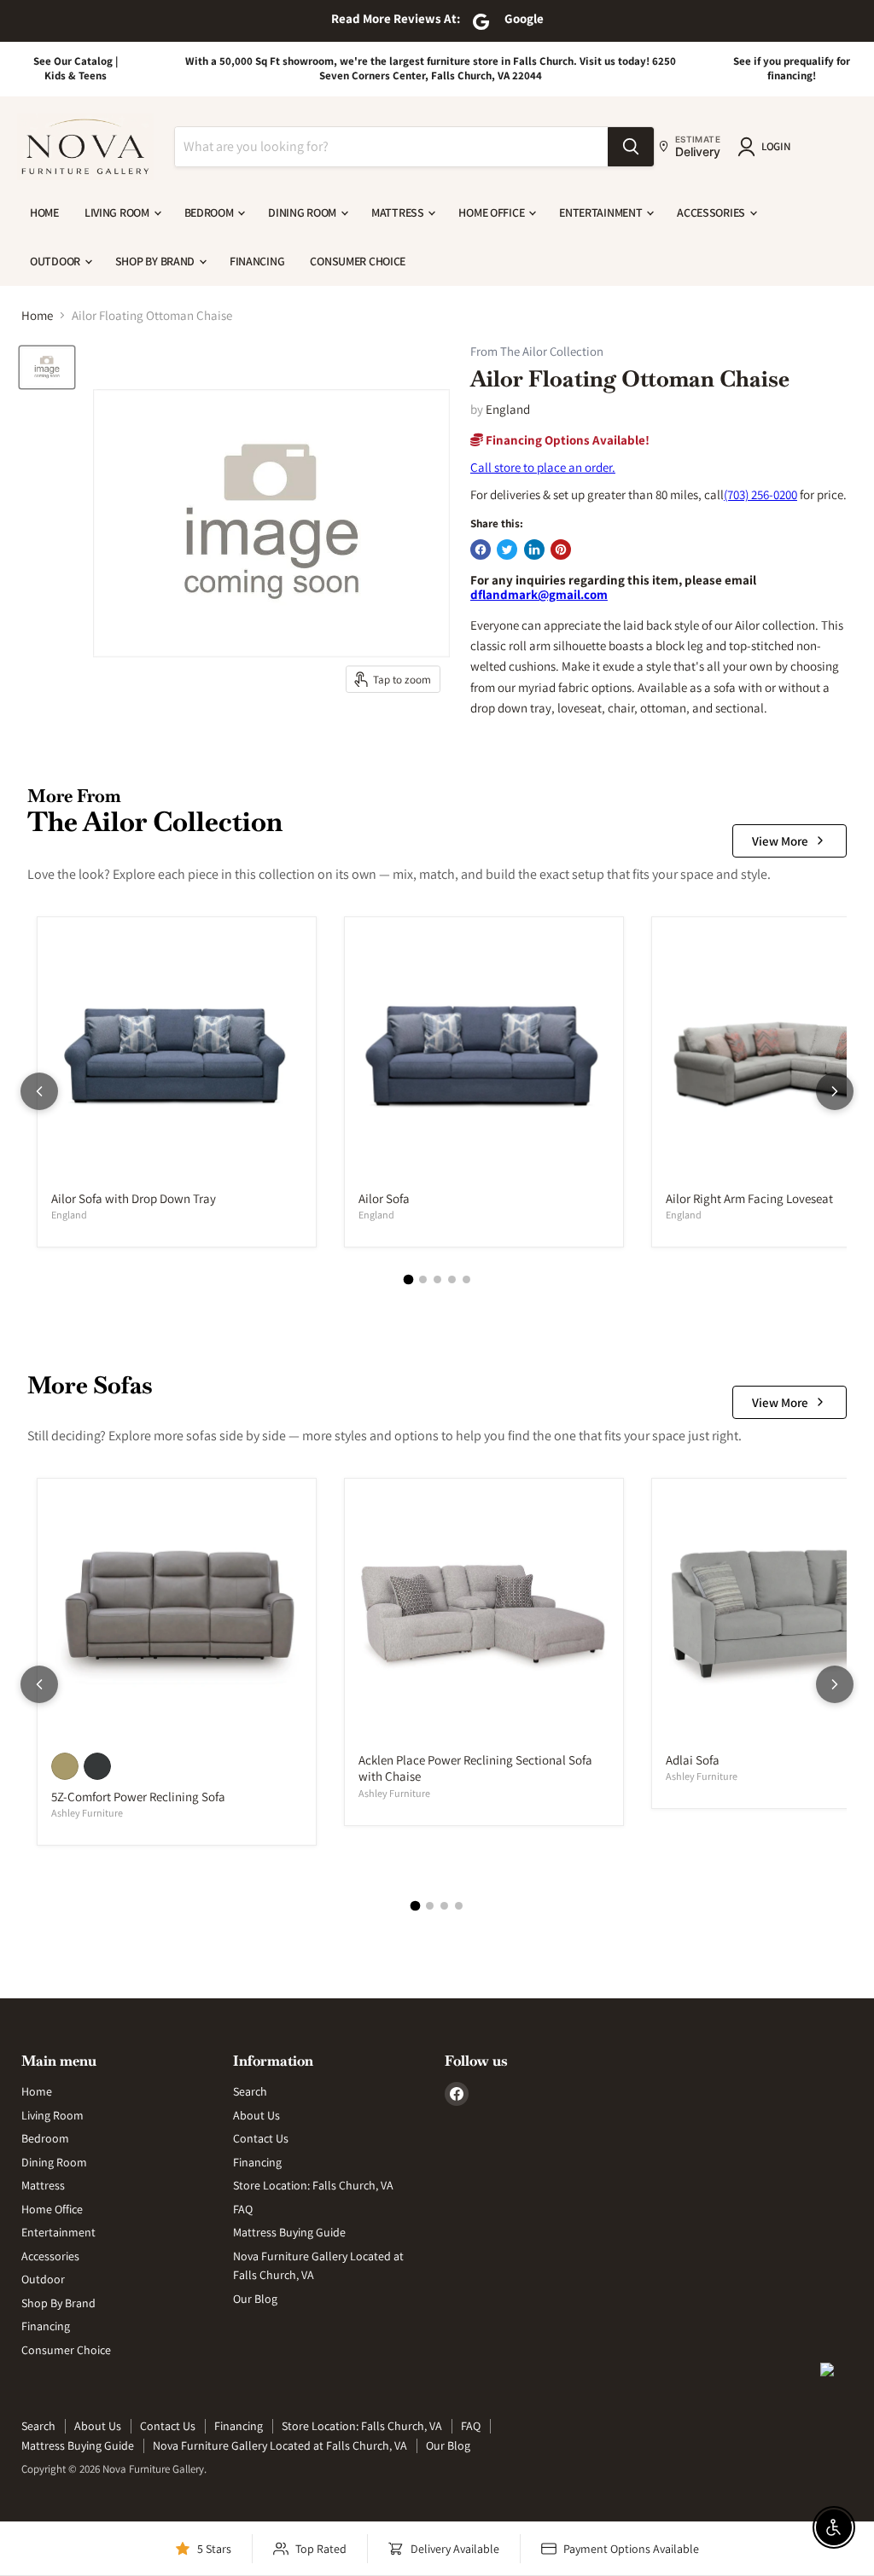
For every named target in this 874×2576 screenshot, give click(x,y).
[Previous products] (39, 1091)
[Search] (631, 147)
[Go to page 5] (466, 1279)
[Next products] (835, 1091)
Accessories (712, 212)
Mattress (399, 212)
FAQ (243, 2209)
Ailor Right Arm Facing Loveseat (749, 1198)
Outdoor (56, 261)
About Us (256, 2115)
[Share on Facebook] (481, 550)
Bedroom (210, 212)
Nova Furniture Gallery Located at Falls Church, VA (280, 2445)
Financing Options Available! (566, 440)
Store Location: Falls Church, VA (313, 2185)
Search (250, 2091)
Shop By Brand (156, 261)
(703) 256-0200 (760, 494)
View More (780, 841)
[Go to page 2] (423, 1279)
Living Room (118, 212)
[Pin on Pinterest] (561, 550)
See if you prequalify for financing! (792, 68)
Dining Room (303, 212)
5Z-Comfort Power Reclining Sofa (138, 1797)
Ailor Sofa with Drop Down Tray (134, 1198)
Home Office (492, 212)
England (508, 409)
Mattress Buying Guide (289, 2232)
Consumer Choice (358, 261)
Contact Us (261, 2138)
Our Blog (255, 2299)
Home (44, 212)
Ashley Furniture (87, 1813)
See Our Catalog (73, 61)
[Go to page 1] (408, 1280)
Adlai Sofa (693, 1760)
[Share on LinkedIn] (534, 550)
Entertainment (602, 212)
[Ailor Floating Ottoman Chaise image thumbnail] (47, 367)
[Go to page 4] (452, 1279)
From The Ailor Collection (537, 352)
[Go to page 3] (437, 1279)
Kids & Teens (76, 76)
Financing (257, 261)
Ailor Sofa (384, 1198)
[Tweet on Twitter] (507, 550)
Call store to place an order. (543, 467)
